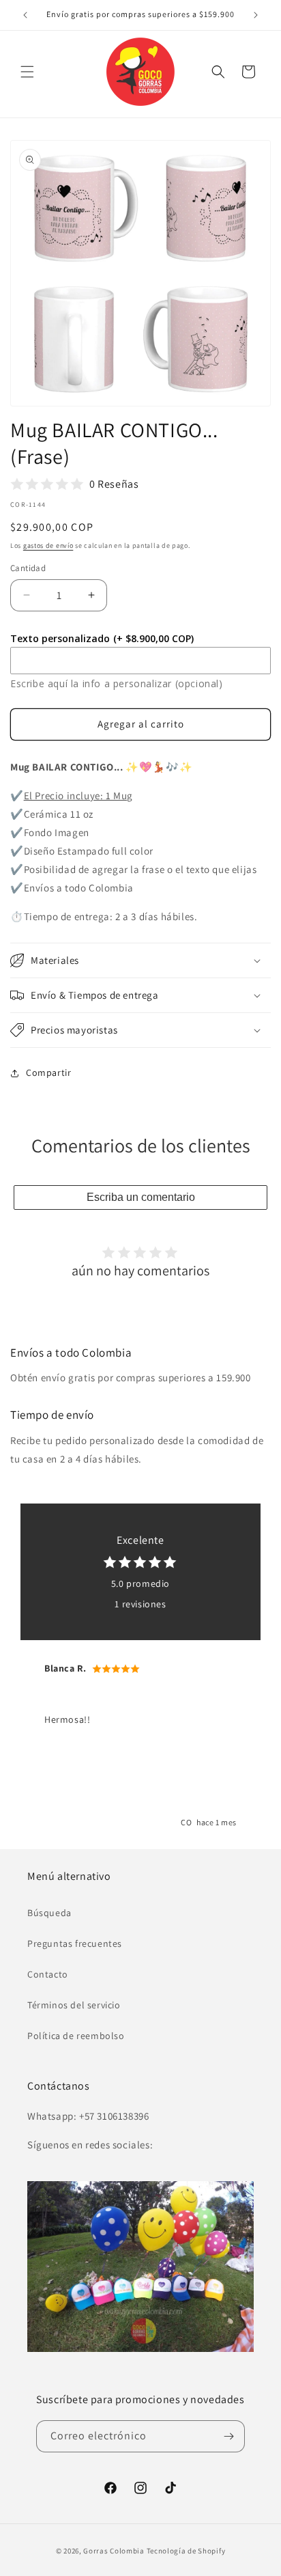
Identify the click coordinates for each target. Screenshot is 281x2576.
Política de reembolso (76, 2036)
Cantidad (28, 568)
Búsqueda (49, 1913)
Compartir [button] (48, 1072)
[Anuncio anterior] (25, 15)
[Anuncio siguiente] (256, 15)
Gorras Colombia (114, 2551)
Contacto (48, 1974)
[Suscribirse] (229, 2436)
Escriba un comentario (141, 1197)
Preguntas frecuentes (75, 1943)
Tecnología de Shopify (186, 2551)
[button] (27, 72)
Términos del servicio (74, 2005)
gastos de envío (48, 545)
